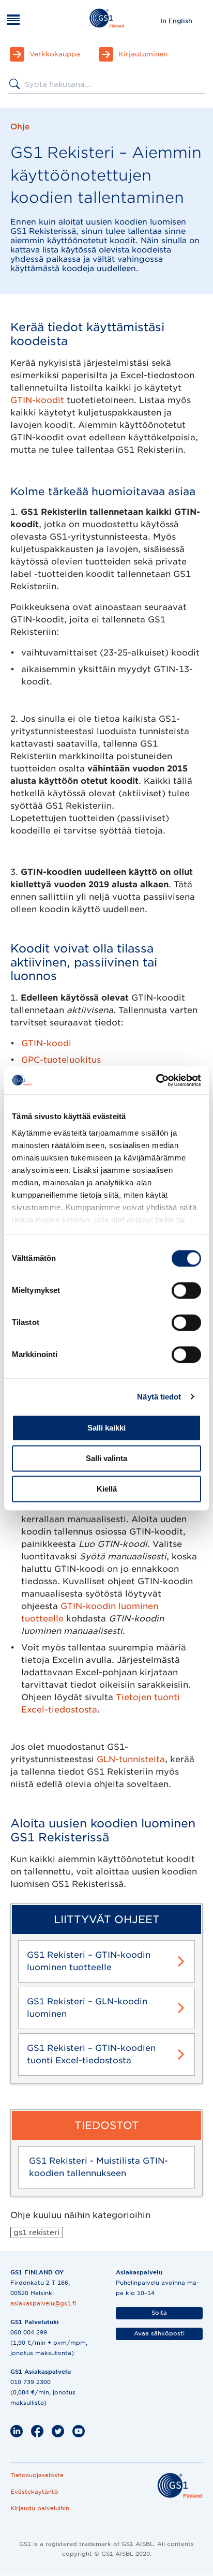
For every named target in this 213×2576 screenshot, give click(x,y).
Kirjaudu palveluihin (40, 2508)
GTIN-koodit (37, 400)
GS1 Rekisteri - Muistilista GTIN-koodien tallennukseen (98, 2167)
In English (176, 21)
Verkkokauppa (55, 54)
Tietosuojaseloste (37, 2475)
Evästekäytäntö (34, 2492)
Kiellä (107, 1489)
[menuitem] (176, 21)
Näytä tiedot (159, 1397)
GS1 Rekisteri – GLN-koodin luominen (87, 2008)
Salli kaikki (106, 1428)
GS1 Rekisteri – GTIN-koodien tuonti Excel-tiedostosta (91, 2054)
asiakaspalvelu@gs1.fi (43, 2303)
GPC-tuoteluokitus (61, 1060)
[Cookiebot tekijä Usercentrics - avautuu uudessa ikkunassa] (156, 1080)
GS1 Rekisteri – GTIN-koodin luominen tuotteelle (89, 1961)
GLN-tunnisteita (131, 1759)
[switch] (186, 1290)
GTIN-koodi (46, 1043)
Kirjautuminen (143, 54)
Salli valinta (106, 1458)
